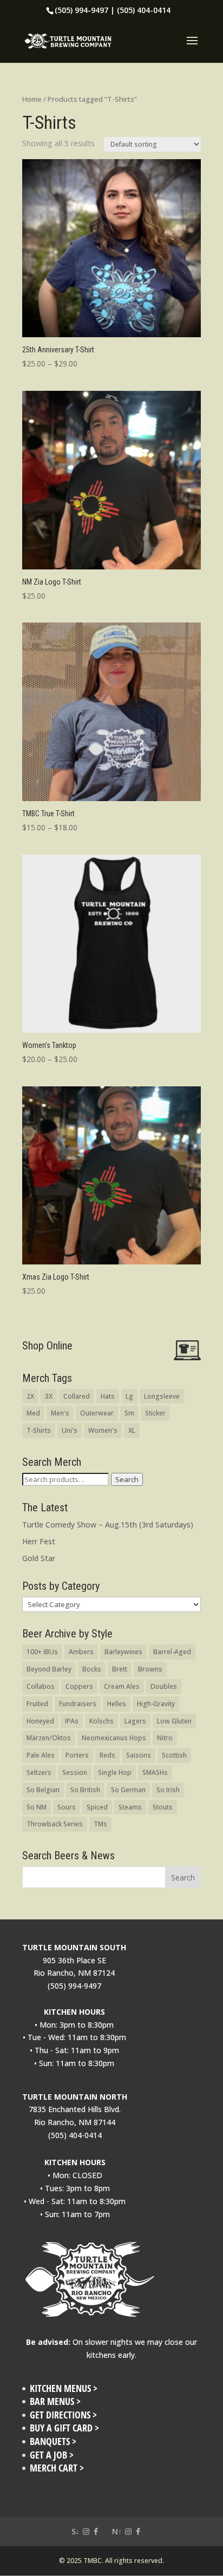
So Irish (168, 1790)
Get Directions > (63, 2415)
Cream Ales (122, 1686)
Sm (129, 1413)
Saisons (139, 1755)
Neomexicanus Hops (114, 1738)
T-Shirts (39, 1430)
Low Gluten (174, 1721)
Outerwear (97, 1413)
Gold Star (39, 1558)
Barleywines (123, 1652)
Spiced (97, 1807)
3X (49, 1396)
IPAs (72, 1721)
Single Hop (115, 1772)
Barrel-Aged (172, 1652)
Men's (60, 1413)
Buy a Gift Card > (64, 2428)
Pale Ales (41, 1755)
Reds (107, 1755)
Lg (129, 1396)
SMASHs (155, 1772)
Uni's (70, 1430)
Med (33, 1413)
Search (127, 1479)
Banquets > (53, 2441)
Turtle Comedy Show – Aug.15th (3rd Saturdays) (108, 1525)
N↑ (117, 2531)
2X (30, 1396)
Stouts (163, 1807)
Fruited (37, 1704)
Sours (67, 1807)
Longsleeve (162, 1396)
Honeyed (40, 1721)
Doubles (164, 1686)
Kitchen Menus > (64, 2388)
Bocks (92, 1669)
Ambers (81, 1652)
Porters (77, 1755)
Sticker (155, 1413)
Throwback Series (55, 1824)
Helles (117, 1704)
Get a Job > (52, 2455)
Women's (103, 1430)
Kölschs (101, 1721)
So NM (37, 1807)
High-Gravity (156, 1704)
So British (85, 1790)
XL (132, 1430)
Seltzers (39, 1772)
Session (75, 1772)
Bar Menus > (55, 2401)
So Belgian (43, 1790)
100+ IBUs (42, 1652)
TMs (100, 1824)
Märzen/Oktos (49, 1738)
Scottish (174, 1755)
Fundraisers (78, 1704)
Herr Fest (39, 1541)
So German (128, 1790)
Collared (77, 1396)
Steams (130, 1807)
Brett (120, 1669)
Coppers (79, 1686)
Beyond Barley (49, 1669)
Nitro (165, 1738)
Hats (108, 1396)
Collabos (41, 1686)
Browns (150, 1669)
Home (32, 99)
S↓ (76, 2531)
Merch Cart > (57, 2468)
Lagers (135, 1721)
